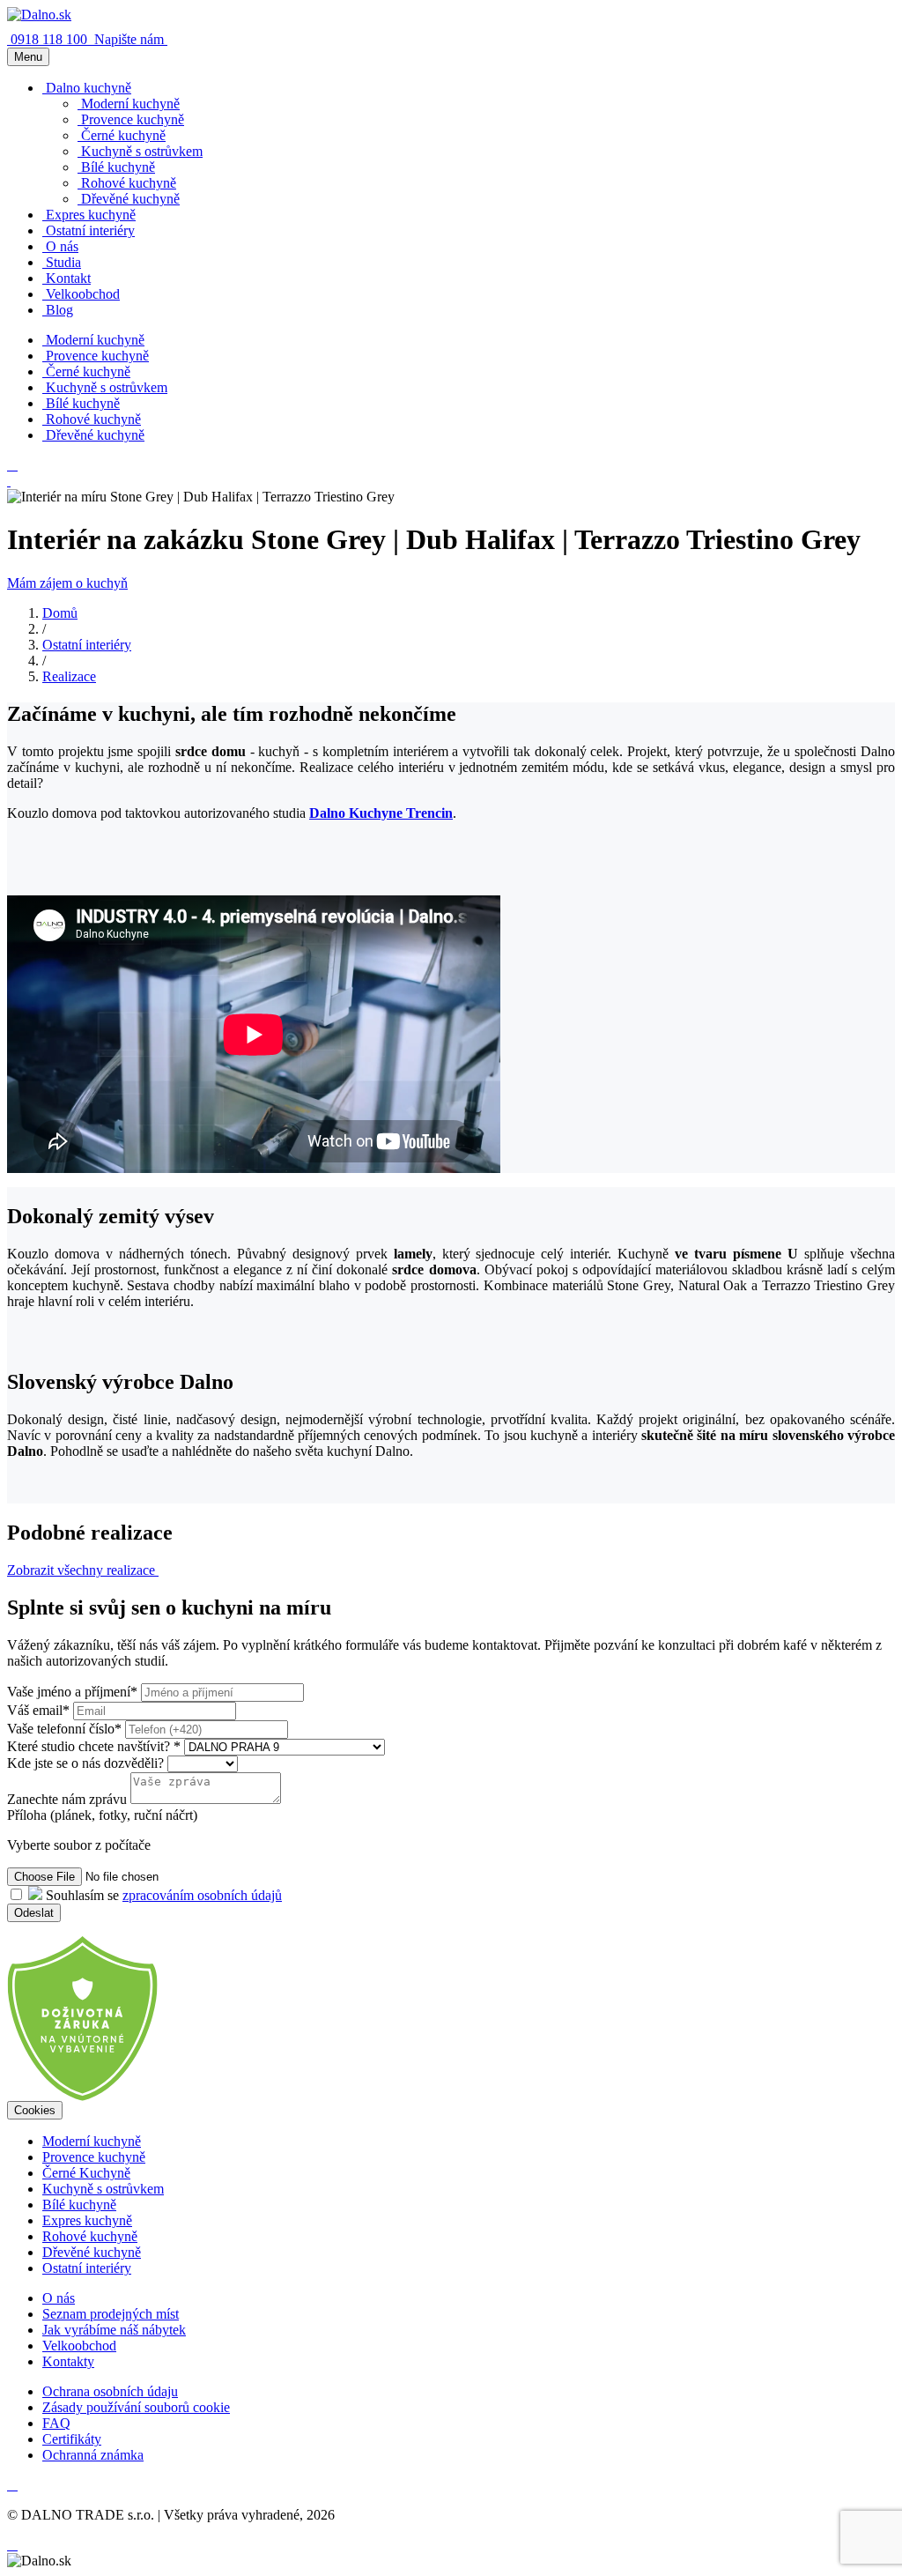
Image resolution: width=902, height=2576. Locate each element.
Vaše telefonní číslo (64, 1729)
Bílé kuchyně (79, 2205)
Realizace (69, 676)
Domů (60, 613)
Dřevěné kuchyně (92, 2252)
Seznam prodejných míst (111, 2314)
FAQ (56, 2423)
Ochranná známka (93, 2455)
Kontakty (68, 2361)
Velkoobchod (79, 2346)
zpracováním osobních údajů (202, 1895)
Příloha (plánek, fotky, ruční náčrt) (102, 1815)
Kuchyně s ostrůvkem (103, 2189)
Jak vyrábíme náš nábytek (114, 2330)
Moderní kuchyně (92, 2141)
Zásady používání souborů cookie (136, 2407)
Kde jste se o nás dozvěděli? (87, 1763)
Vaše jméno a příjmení (72, 1692)
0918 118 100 (51, 39)
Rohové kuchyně (90, 2236)
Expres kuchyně (87, 2220)
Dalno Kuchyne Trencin (381, 813)
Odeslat (34, 1913)
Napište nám (131, 39)
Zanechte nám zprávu (67, 1799)
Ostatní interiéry (87, 645)
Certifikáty (72, 2439)
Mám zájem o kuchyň (67, 583)
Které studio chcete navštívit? (94, 1746)
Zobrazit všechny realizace (83, 1570)
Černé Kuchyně (86, 2173)
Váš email (38, 1710)
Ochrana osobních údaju (110, 2391)
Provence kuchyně (94, 2157)
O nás (59, 2298)
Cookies (35, 2110)
